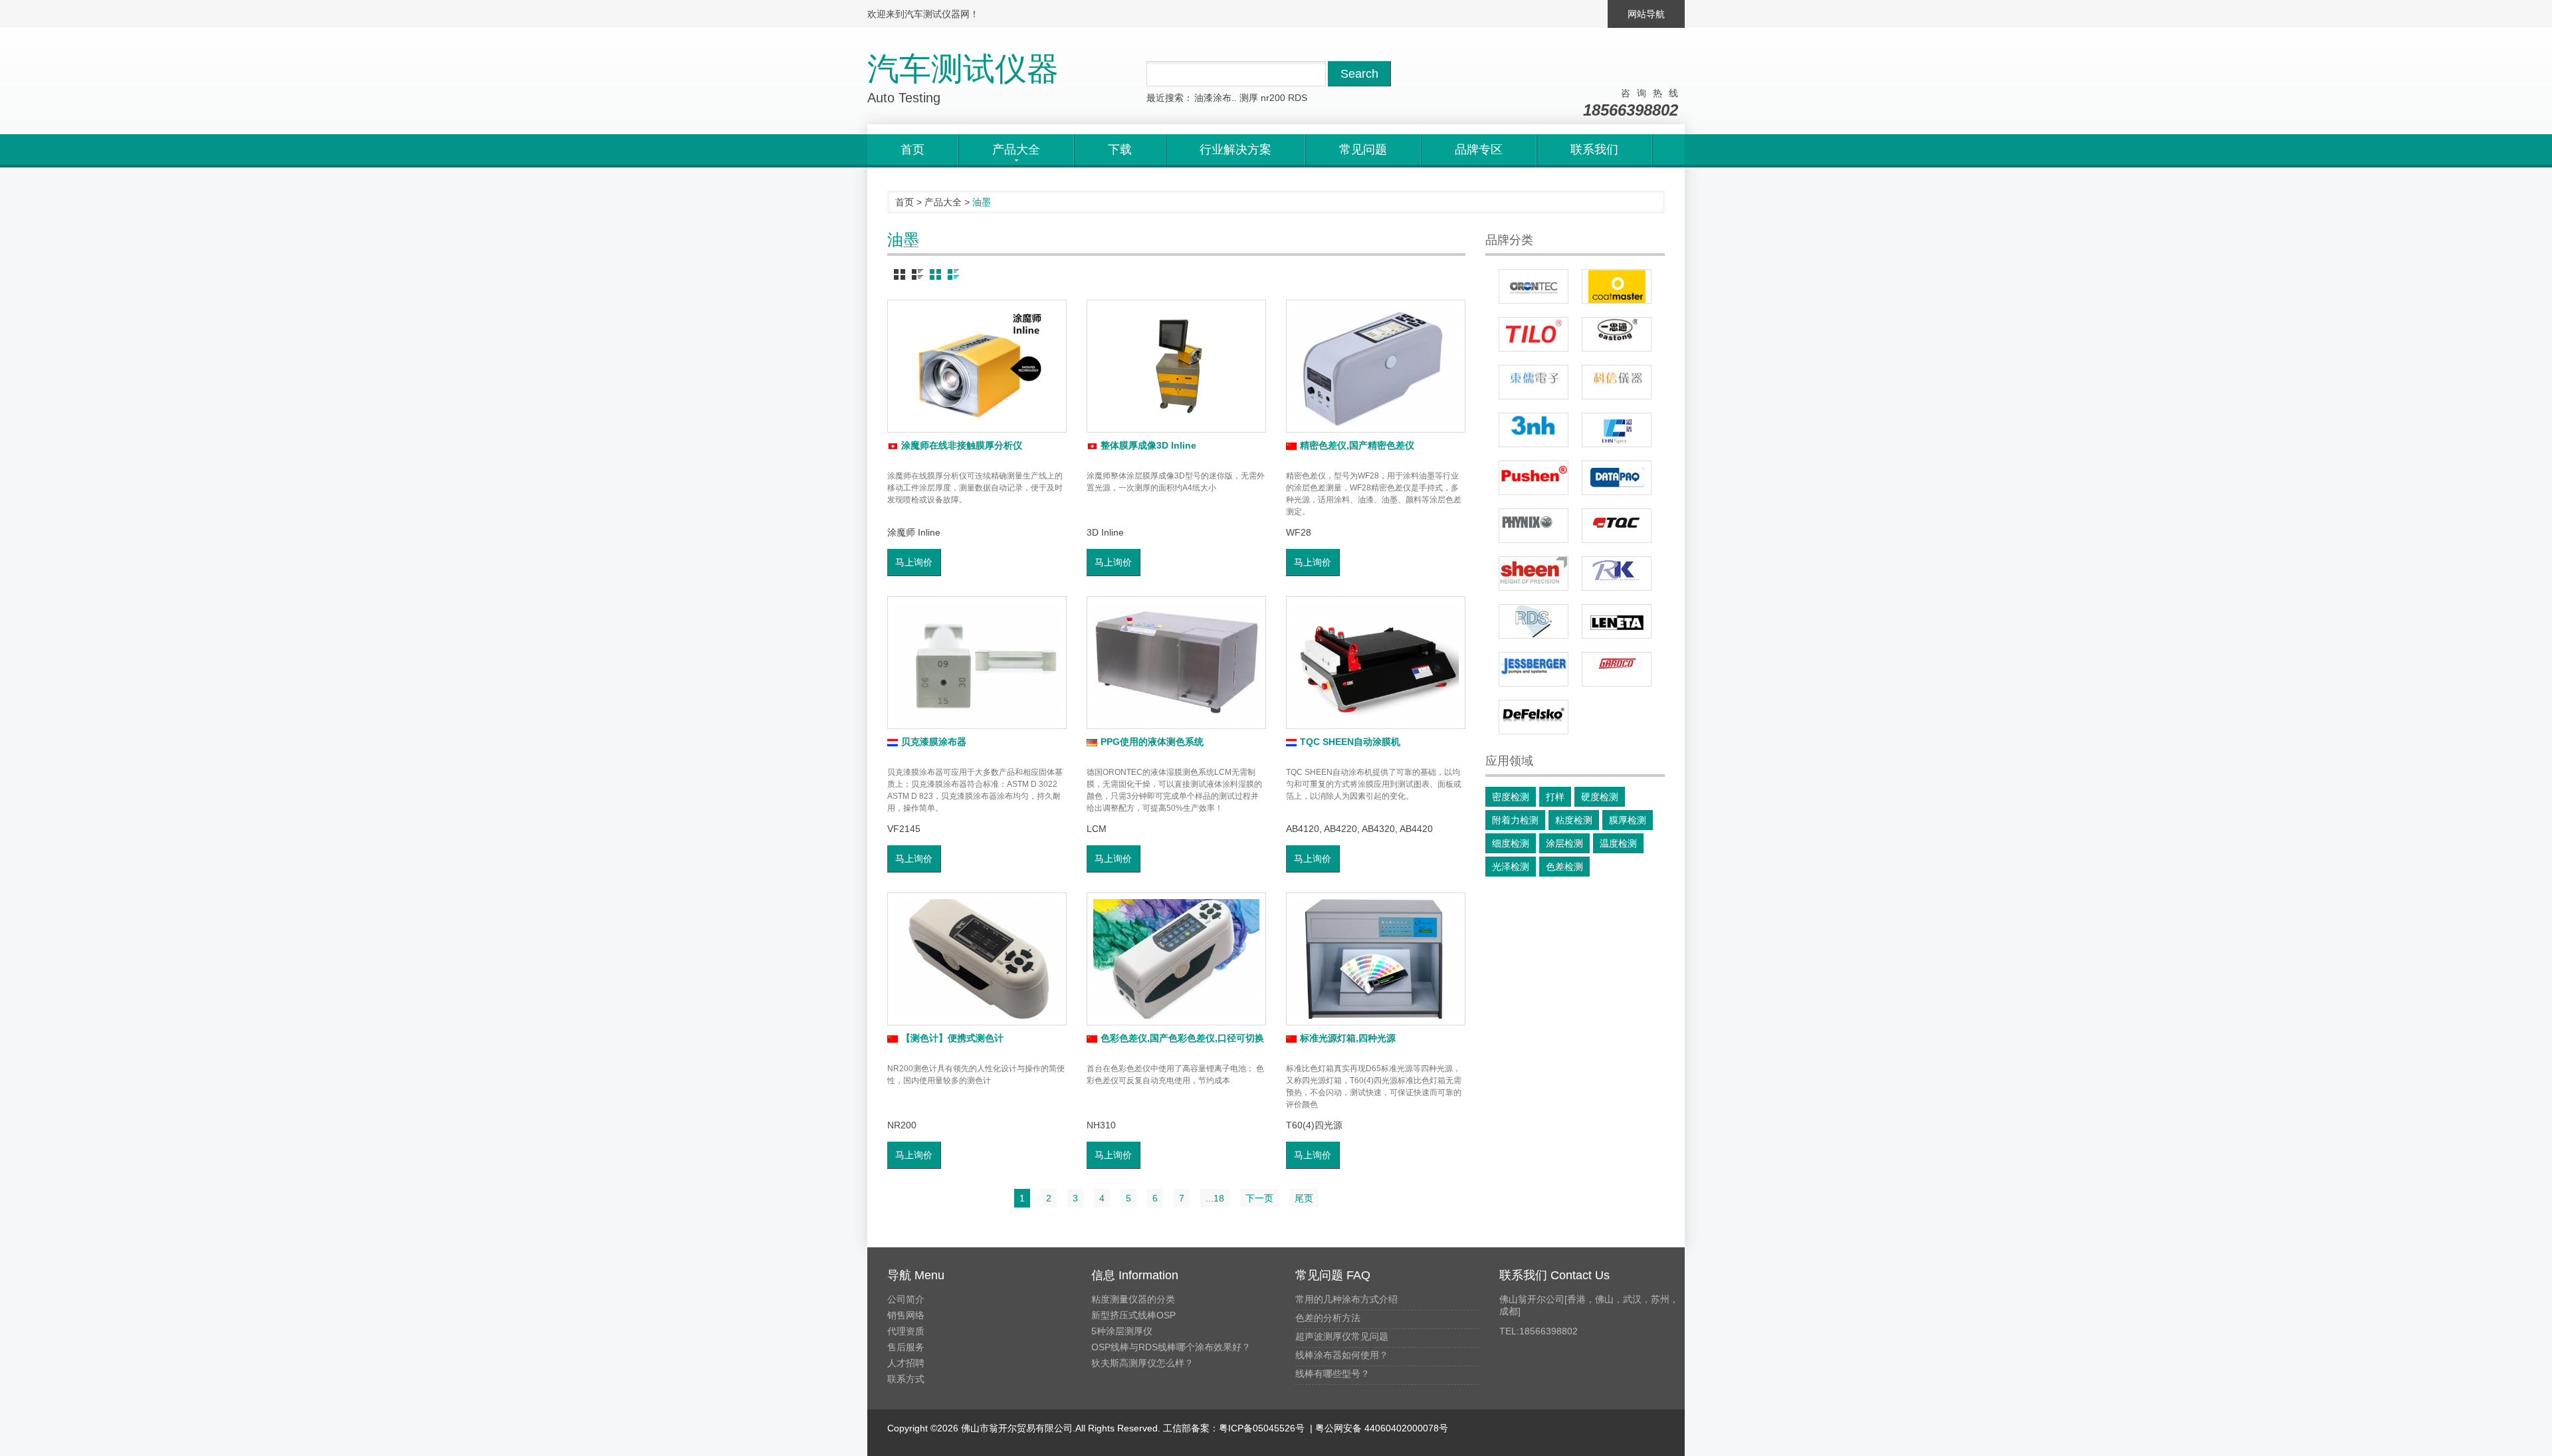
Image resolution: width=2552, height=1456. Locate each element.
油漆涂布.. (1216, 98)
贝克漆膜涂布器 (934, 742)
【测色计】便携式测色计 (952, 1038)
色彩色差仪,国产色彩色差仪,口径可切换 (1182, 1038)
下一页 (1259, 1198)
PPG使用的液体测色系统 (1152, 742)
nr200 (1273, 98)
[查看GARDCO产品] (1617, 669)
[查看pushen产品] (1534, 478)
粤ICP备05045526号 (1262, 1428)
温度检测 (1618, 843)
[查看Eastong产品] (1617, 334)
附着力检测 (1515, 820)
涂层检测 (1564, 843)
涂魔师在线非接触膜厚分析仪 (962, 445)
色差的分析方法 (1328, 1318)
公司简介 (906, 1299)
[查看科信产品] (1617, 382)
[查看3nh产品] (1534, 430)
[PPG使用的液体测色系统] (1176, 663)
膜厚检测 (1628, 820)
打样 (1555, 797)
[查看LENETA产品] (1617, 621)
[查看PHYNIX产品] (1534, 526)
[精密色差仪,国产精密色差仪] (1376, 366)
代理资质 (906, 1331)
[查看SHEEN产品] (1534, 573)
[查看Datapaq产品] (1617, 478)
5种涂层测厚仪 (1122, 1331)
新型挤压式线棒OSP (1133, 1315)
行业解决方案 (1235, 150)
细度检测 (1511, 843)
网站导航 (1646, 14)
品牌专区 (1479, 150)
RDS (1298, 98)
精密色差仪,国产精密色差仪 (1357, 445)
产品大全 (943, 202)
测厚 (1249, 98)
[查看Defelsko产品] (1534, 717)
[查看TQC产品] (1617, 526)
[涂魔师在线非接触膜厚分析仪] (977, 366)
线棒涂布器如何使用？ (1342, 1355)
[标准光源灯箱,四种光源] (1376, 959)
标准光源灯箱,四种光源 (1348, 1038)
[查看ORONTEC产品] (1534, 286)
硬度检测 (1600, 797)
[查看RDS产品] (1534, 621)
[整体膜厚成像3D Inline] (1176, 366)
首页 (912, 150)
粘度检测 (1574, 820)
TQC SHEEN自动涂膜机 (1350, 742)
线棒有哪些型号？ (1332, 1374)
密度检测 (1511, 797)
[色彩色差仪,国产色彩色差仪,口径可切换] (1176, 959)
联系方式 (906, 1379)
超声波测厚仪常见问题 (1342, 1336)
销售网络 (906, 1315)
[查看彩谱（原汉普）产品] (1617, 430)
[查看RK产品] (1617, 573)
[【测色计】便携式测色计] (977, 959)
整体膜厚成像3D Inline (1148, 445)
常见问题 (1363, 150)
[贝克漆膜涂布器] (977, 663)
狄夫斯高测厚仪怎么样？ (1142, 1363)
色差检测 (1564, 867)
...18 (1215, 1198)
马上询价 (914, 562)
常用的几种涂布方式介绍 (1346, 1299)
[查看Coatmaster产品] (1617, 286)
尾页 (1304, 1198)
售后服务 (906, 1347)
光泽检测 (1511, 867)
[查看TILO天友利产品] (1534, 334)
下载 (1120, 150)
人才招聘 (906, 1363)
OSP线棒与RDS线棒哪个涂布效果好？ (1171, 1347)
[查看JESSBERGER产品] (1534, 669)
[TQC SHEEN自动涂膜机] (1376, 663)
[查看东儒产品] (1534, 382)
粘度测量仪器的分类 (1133, 1299)
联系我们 (1594, 150)
